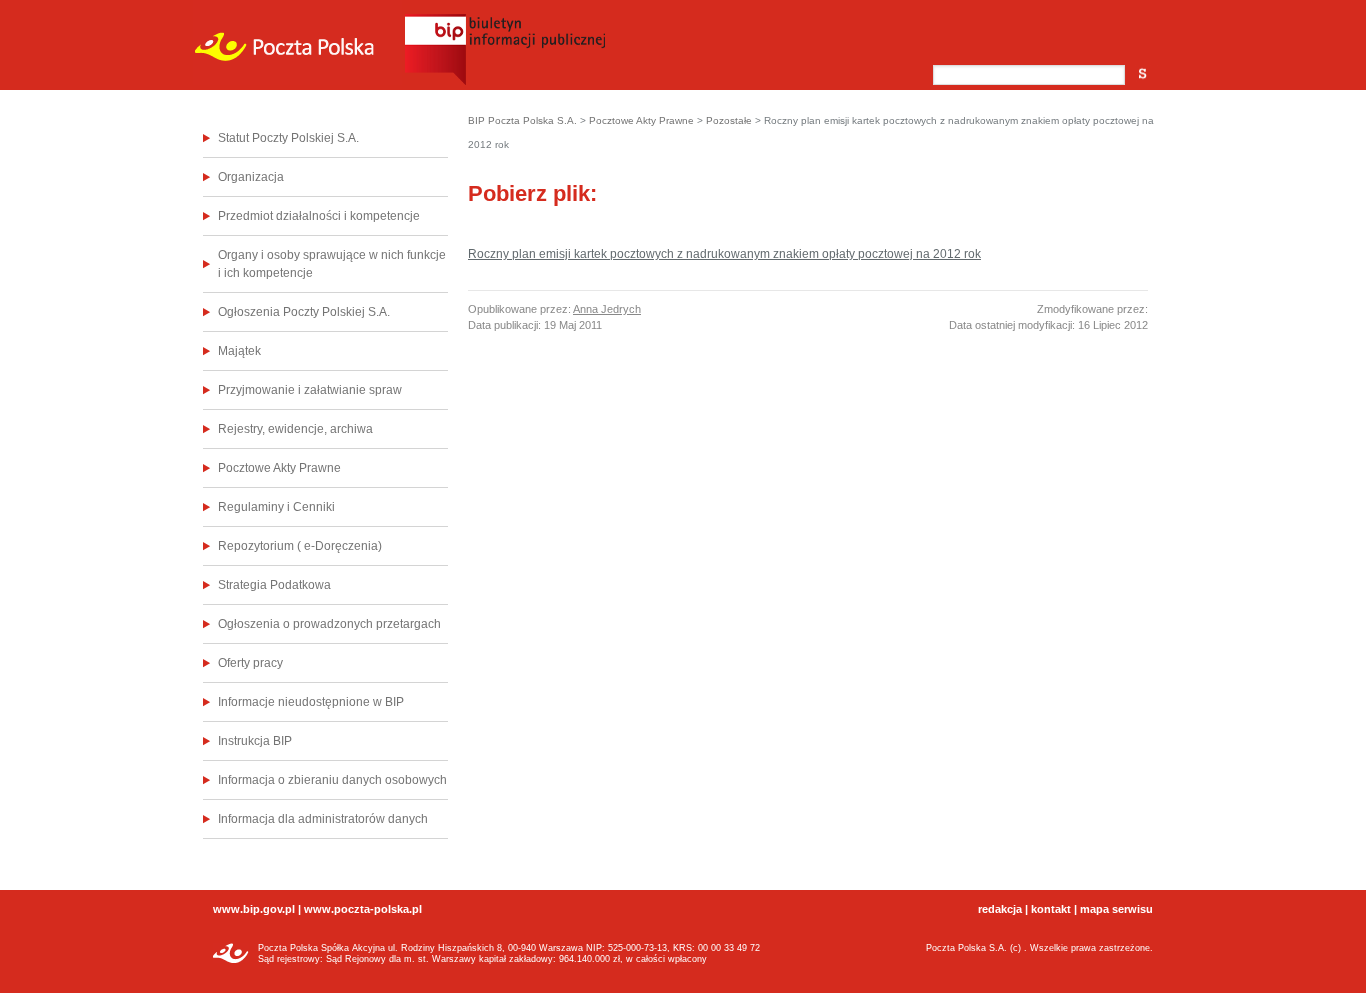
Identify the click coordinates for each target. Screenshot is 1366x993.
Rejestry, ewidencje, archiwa (295, 429)
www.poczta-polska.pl (363, 909)
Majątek (239, 351)
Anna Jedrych (607, 309)
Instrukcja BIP (255, 741)
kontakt (1051, 909)
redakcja (1000, 909)
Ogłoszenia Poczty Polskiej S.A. (304, 312)
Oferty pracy (250, 663)
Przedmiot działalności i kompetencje (319, 216)
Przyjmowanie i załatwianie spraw (310, 390)
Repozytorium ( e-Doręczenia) (300, 546)
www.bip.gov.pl (254, 909)
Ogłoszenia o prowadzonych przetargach (329, 624)
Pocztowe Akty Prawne (279, 468)
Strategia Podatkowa (274, 585)
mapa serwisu (1116, 909)
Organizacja (251, 177)
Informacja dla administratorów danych (323, 819)
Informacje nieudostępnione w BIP (311, 702)
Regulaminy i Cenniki (276, 507)
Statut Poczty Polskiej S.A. (288, 138)
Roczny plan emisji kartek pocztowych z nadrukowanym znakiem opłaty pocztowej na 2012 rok (724, 254)
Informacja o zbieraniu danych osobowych (332, 780)
